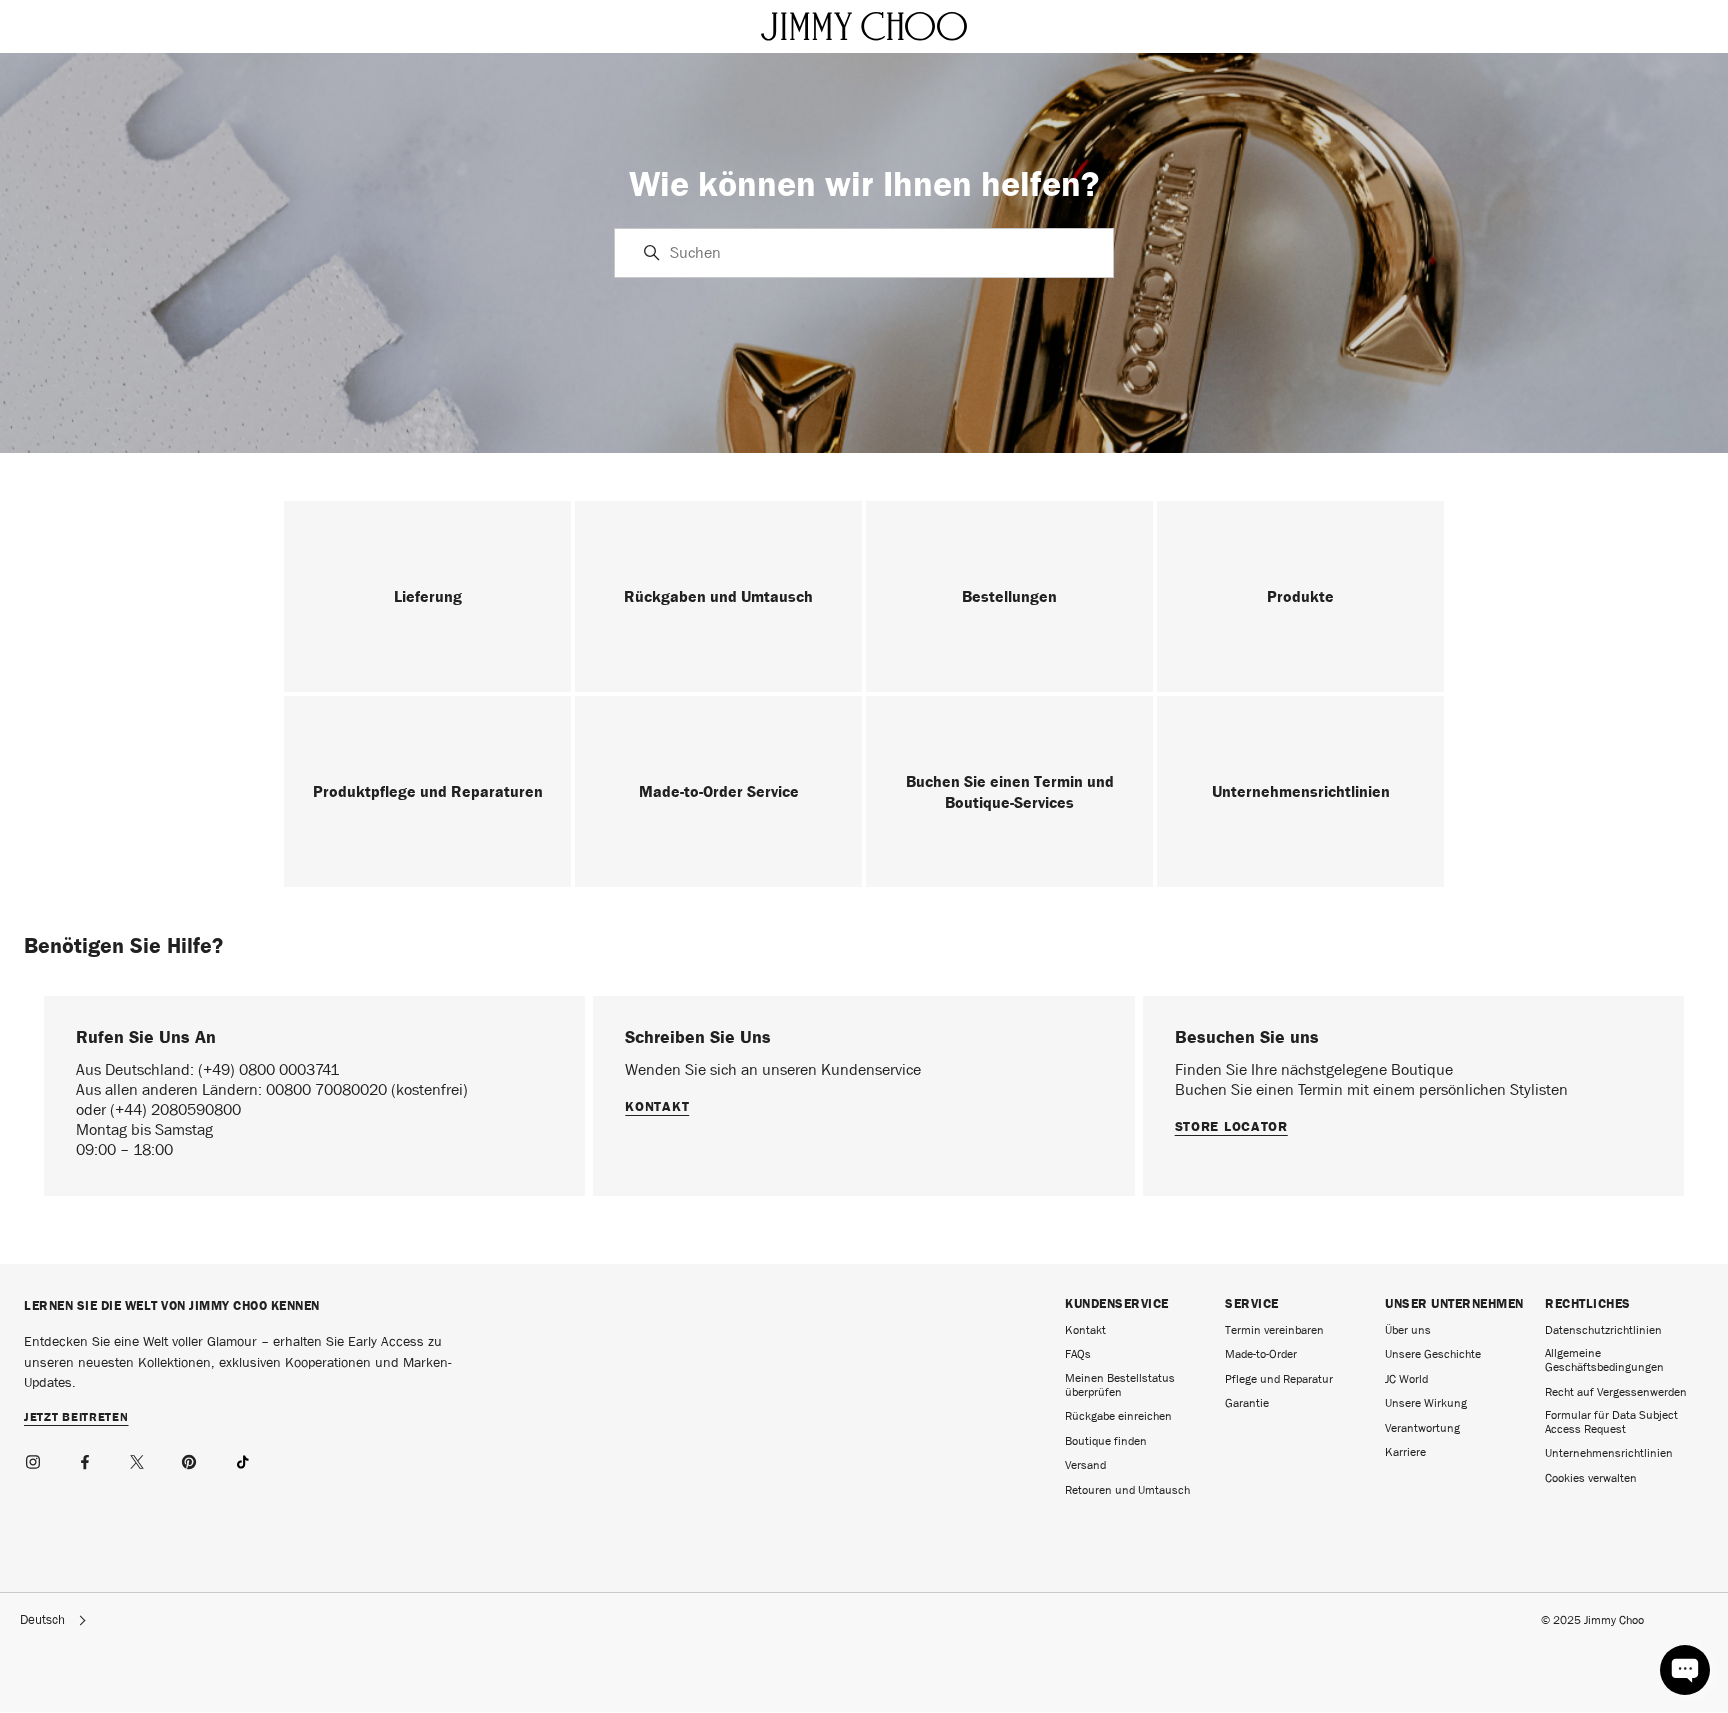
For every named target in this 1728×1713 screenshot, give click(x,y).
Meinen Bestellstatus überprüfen (1120, 1385)
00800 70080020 (328, 1089)
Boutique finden (1106, 1441)
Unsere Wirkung (1426, 1403)
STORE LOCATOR (1231, 1126)
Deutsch (42, 1620)
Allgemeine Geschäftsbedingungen (1604, 1360)
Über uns (1408, 1330)
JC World (1406, 1379)
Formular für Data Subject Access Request (1611, 1422)
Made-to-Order (1261, 1354)
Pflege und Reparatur (1279, 1379)
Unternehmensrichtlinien (1609, 1453)
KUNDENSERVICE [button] (1117, 1304)
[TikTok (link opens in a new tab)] (242, 1459)
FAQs (1078, 1354)
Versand (1085, 1465)
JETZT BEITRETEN (76, 1418)
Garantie (1247, 1403)
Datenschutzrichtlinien (1603, 1330)
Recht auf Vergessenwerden (1616, 1392)
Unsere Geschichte (1433, 1354)
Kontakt (657, 1106)
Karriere (1405, 1452)
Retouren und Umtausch (1127, 1490)
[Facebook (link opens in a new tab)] (86, 1459)
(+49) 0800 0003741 (268, 1069)
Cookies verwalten (1591, 1478)
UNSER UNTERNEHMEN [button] (1454, 1304)
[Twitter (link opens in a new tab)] (138, 1459)
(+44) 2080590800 (175, 1109)
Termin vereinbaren (1274, 1330)
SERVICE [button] (1252, 1304)
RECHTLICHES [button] (1588, 1304)
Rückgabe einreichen (1118, 1416)
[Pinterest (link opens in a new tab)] (190, 1459)
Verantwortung (1422, 1428)
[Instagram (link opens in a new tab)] (34, 1459)
